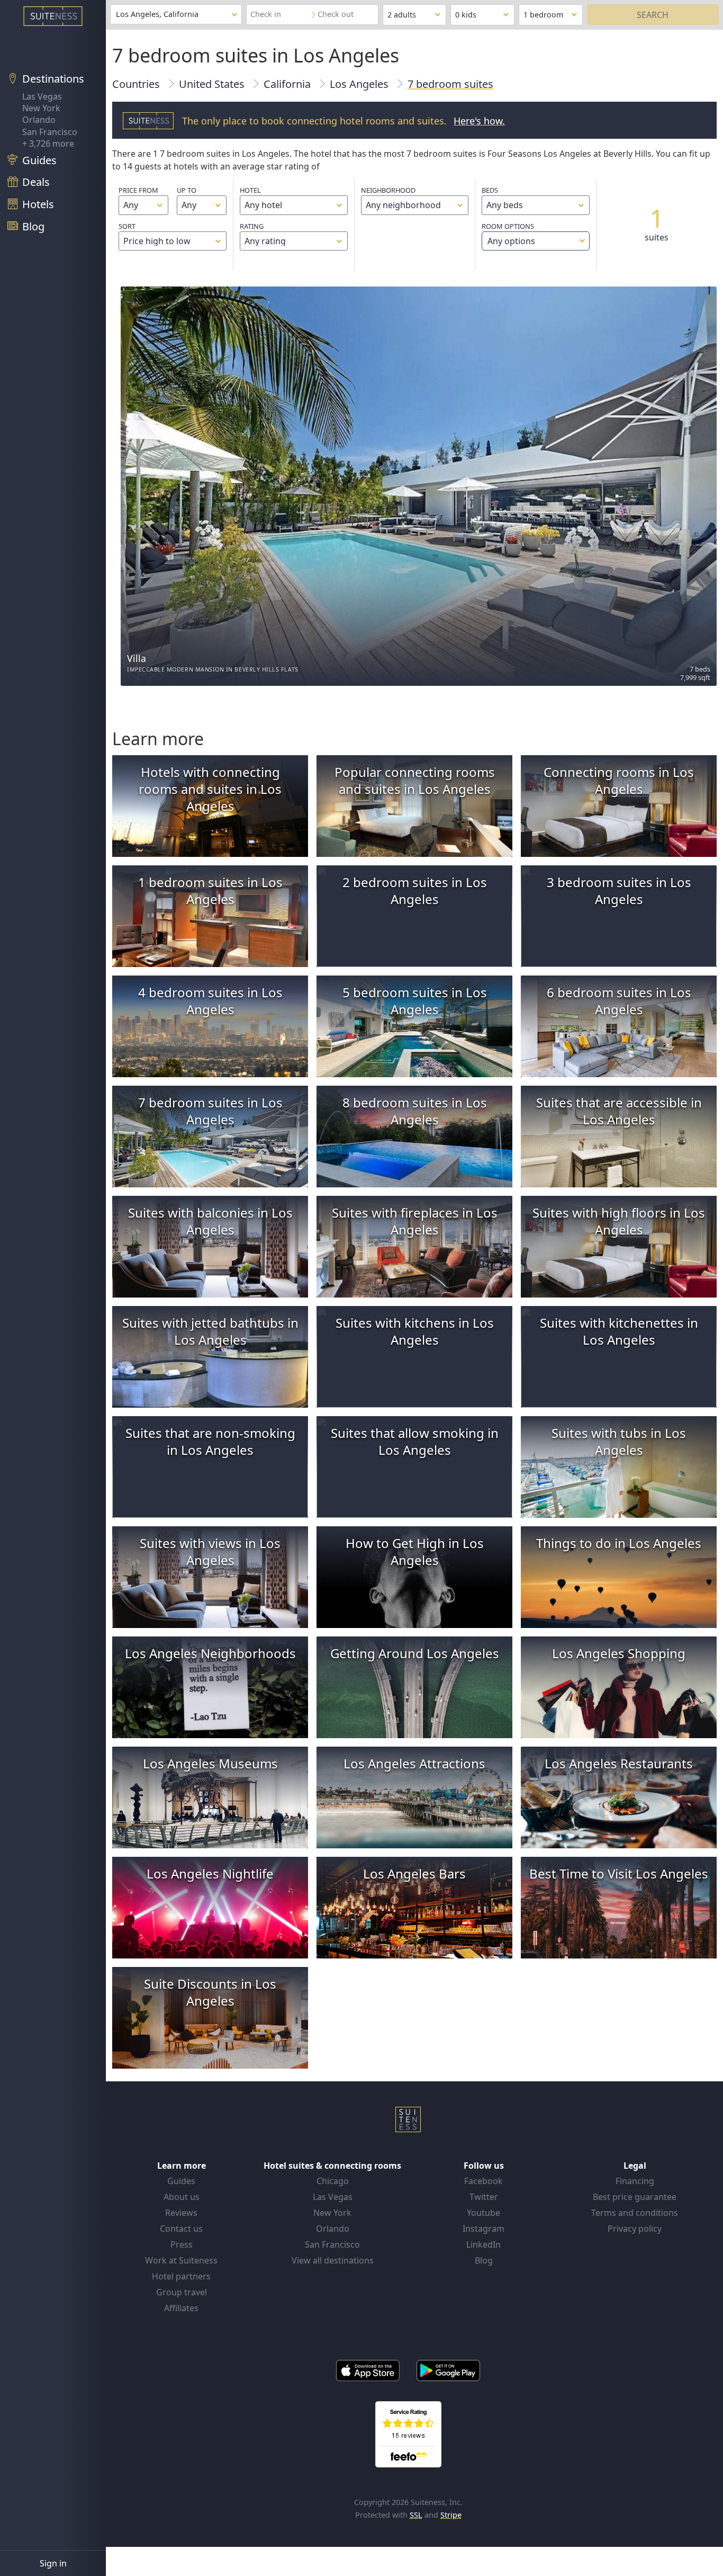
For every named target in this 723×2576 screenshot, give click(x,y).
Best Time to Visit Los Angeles (619, 1873)
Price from (138, 190)
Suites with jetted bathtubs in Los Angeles (210, 1331)
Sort (127, 226)
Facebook (483, 2181)
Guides (181, 2181)
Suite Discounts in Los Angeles (210, 1992)
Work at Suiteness (181, 2260)
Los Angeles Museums (210, 1763)
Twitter (484, 2197)
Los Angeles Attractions (414, 1763)
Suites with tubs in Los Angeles (619, 1441)
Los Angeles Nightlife (210, 1873)
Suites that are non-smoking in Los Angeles (210, 1441)
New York (41, 108)
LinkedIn (483, 2244)
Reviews (181, 2213)
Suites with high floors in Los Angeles (619, 1221)
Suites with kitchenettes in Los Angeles (619, 1331)
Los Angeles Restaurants (619, 1763)
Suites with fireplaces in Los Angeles (415, 1221)
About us (182, 2197)
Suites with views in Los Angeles (210, 1551)
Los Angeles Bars (414, 1873)
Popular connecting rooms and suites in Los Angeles (415, 780)
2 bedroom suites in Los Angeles (415, 891)
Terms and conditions (635, 2213)
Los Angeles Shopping (619, 1653)
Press (182, 2244)
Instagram (483, 2229)
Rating (252, 226)
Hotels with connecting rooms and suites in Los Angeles (210, 789)
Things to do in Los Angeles (619, 1543)
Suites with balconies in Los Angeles (210, 1221)
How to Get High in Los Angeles (415, 1551)
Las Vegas (42, 96)
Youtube (483, 2213)
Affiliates (181, 2308)
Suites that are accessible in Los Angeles (619, 1111)
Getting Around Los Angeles (415, 1653)
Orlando (39, 120)
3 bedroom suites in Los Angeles (619, 891)
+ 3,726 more (48, 144)
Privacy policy (635, 2229)
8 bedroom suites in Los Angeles (415, 1111)
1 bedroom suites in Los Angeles (210, 891)
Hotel (250, 190)
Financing (635, 2181)
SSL (416, 2515)
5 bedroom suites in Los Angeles (415, 1001)
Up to (187, 190)
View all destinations (333, 2260)
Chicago (333, 2181)
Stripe (451, 2515)
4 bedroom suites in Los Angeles (210, 1001)
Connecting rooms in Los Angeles (619, 780)
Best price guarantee (635, 2197)
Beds (490, 190)
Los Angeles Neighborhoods (210, 1653)
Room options (508, 234)
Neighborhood (388, 190)
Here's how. (479, 121)
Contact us (181, 2229)
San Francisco (50, 132)
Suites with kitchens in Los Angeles (415, 1331)
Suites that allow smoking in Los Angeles (415, 1441)
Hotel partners (181, 2276)
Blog (484, 2260)
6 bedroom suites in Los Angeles (619, 1001)
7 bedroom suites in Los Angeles (210, 1111)
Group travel (182, 2292)
